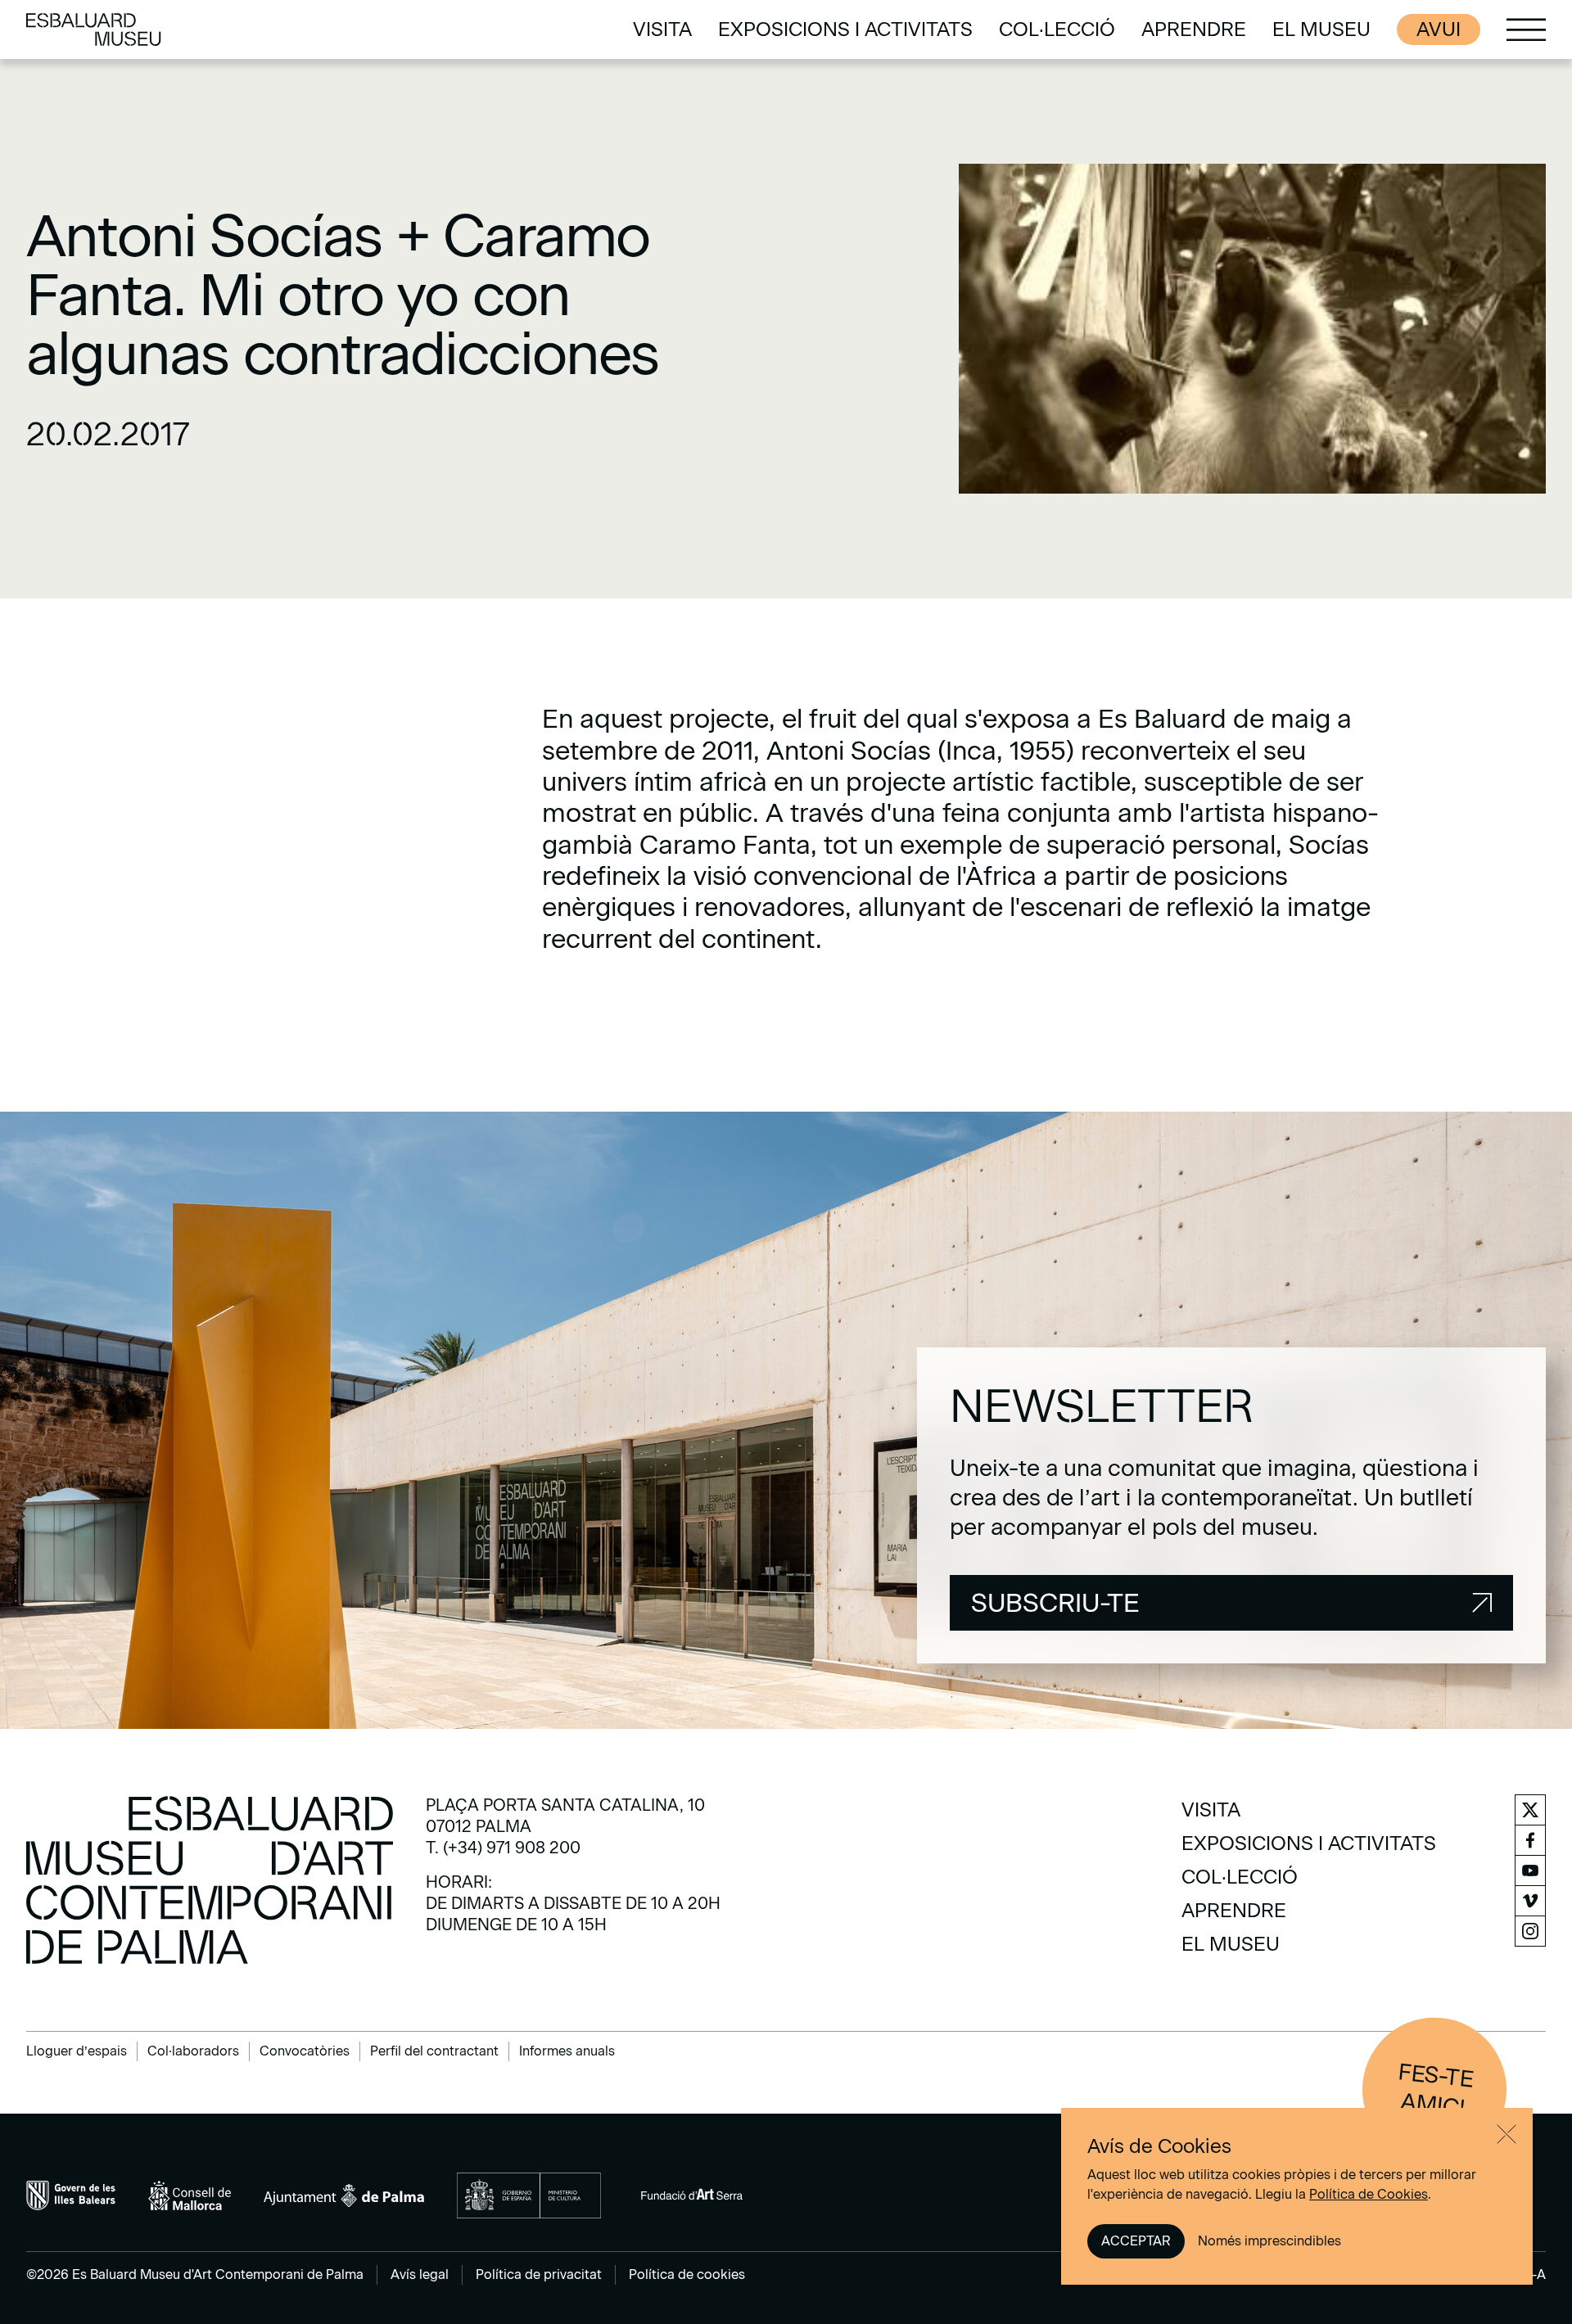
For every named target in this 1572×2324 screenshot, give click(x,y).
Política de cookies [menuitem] (687, 2274)
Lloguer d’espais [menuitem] (77, 2051)
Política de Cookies (1369, 2194)
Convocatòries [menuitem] (305, 2051)
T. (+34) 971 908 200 (503, 1848)
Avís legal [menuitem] (420, 2274)
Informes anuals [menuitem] (567, 2051)
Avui (1439, 29)
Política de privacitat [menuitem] (539, 2274)
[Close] (1506, 2134)
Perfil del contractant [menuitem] (434, 2051)
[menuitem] (662, 29)
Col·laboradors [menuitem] (193, 2051)
